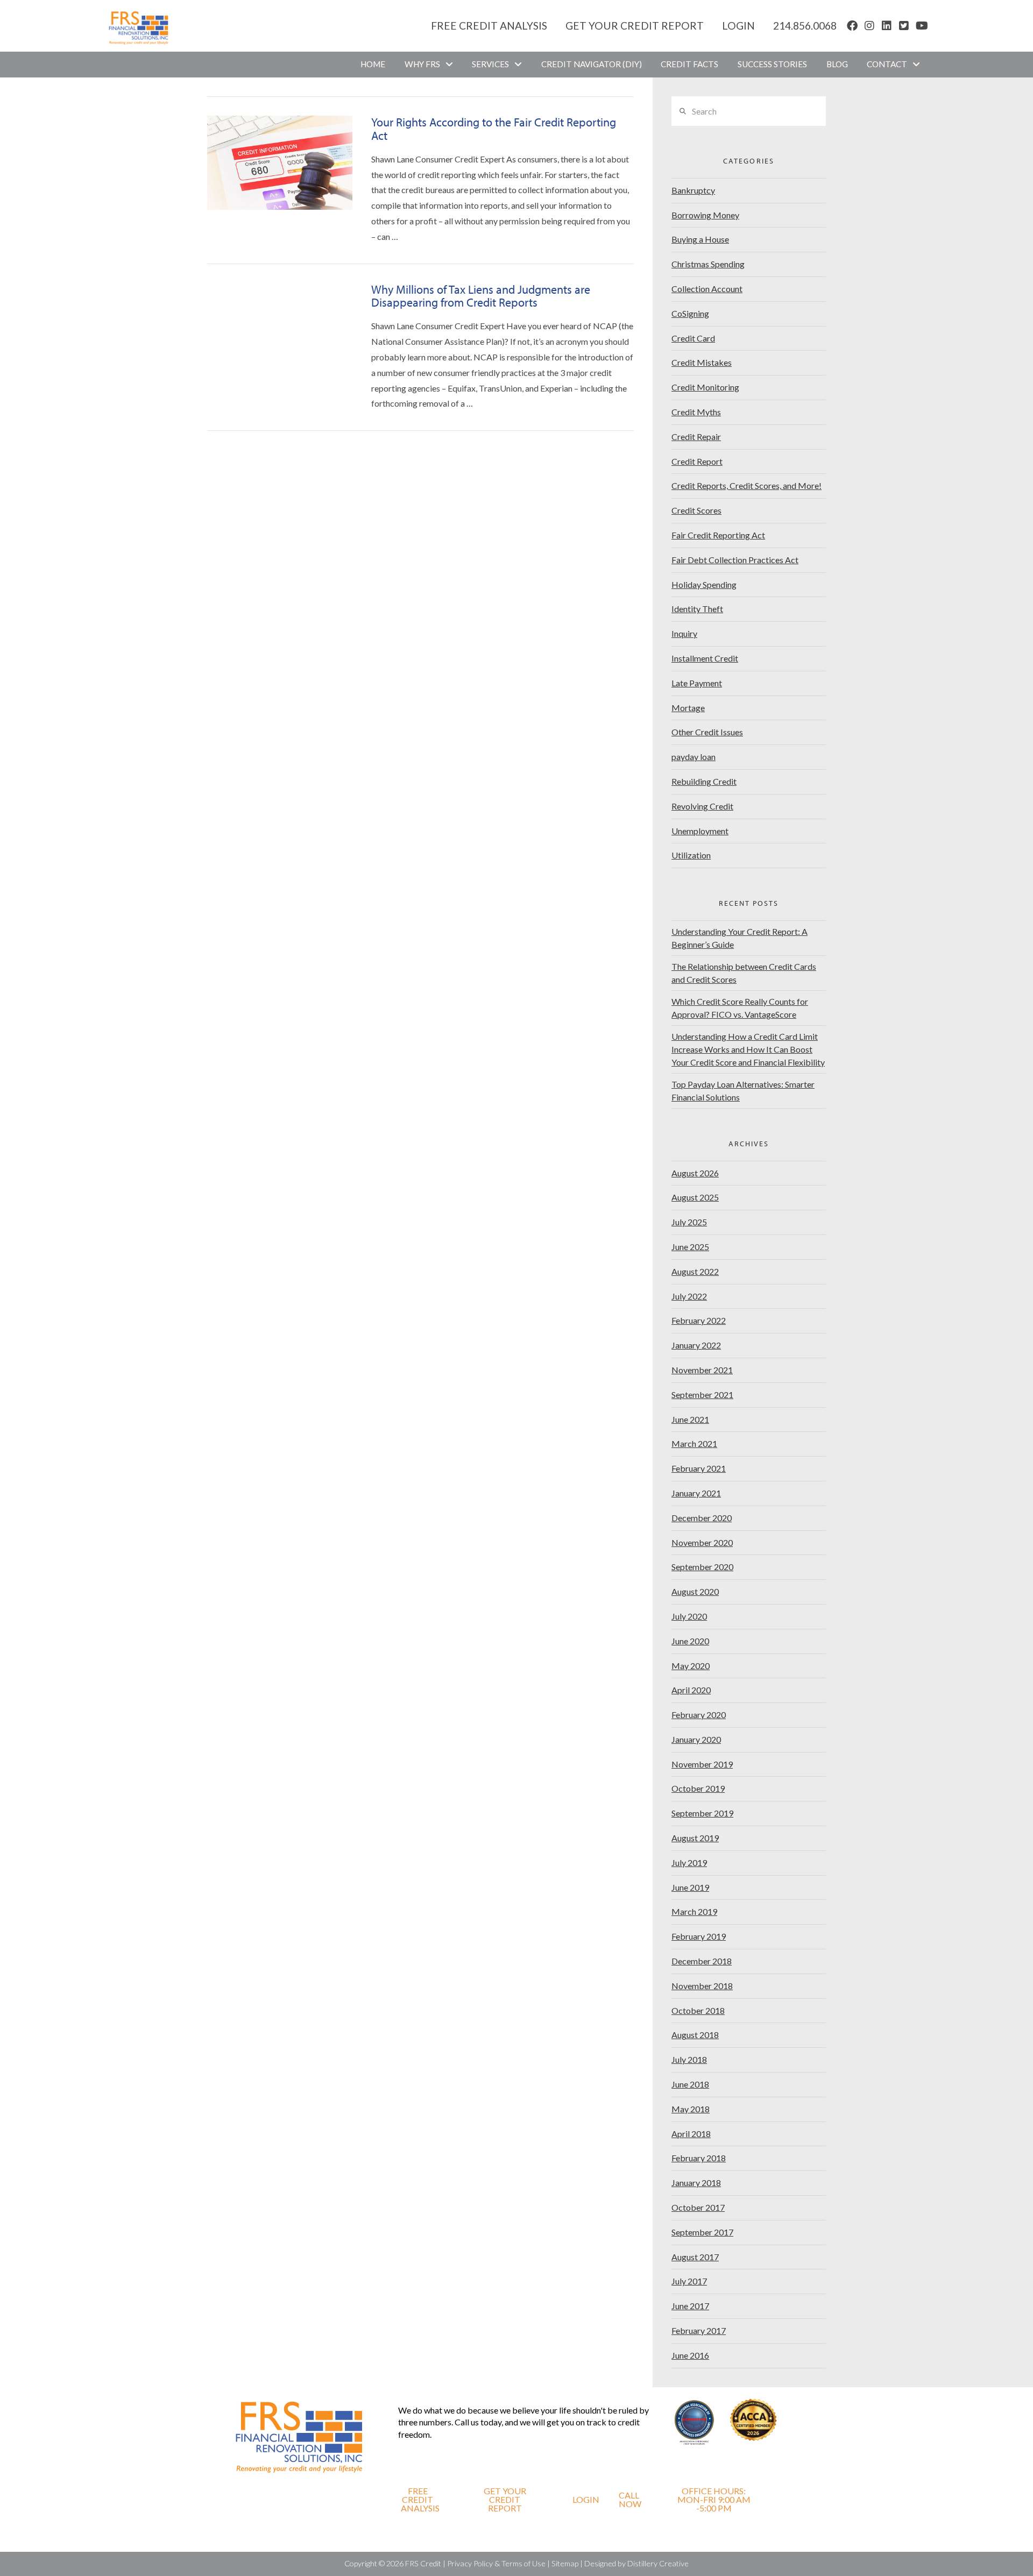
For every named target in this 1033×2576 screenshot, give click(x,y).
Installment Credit (705, 658)
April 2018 (691, 2134)
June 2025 (690, 1247)
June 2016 (690, 2355)
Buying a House (700, 239)
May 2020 (691, 1666)
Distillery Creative (658, 2563)
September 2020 (702, 1567)
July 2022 (689, 1296)
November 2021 (702, 1370)
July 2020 (689, 1616)
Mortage (688, 708)
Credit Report (697, 461)
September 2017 (702, 2232)
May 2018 (691, 2109)
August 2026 (695, 1173)
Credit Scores (696, 510)
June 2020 (690, 1641)
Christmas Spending (708, 264)
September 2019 (702, 1813)
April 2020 (691, 1690)
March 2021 (694, 1443)
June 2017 (690, 2306)
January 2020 (696, 1739)
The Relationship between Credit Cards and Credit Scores (744, 973)
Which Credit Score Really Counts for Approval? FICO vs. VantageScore (740, 1008)
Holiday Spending (704, 584)
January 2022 (696, 1345)
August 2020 (695, 1591)
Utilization (691, 855)
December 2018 (702, 1961)
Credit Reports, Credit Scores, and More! (747, 485)
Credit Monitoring (705, 387)
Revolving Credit (702, 806)
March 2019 (694, 1911)
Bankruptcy (693, 190)
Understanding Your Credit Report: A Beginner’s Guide (740, 938)
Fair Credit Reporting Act (718, 535)
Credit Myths (696, 412)
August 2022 (695, 1271)
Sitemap (565, 2563)
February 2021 (699, 1468)
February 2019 (699, 1936)
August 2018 (695, 2035)
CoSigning (690, 313)
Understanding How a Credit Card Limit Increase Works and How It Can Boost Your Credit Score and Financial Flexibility (748, 1049)
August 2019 (695, 1838)
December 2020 (702, 1518)
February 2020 (699, 1715)
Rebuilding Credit (704, 781)
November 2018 (702, 1986)
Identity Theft (697, 609)
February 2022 (699, 1320)
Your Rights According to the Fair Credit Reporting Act (494, 129)
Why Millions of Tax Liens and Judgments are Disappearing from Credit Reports (481, 296)
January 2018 (696, 2183)
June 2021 (690, 1419)
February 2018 (699, 2158)
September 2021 (702, 1395)
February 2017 (699, 2330)
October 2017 (698, 2207)
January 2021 (696, 1493)
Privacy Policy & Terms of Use (496, 2563)
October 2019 (698, 1788)
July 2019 (689, 1862)
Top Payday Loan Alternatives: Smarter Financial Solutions (743, 1091)
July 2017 (689, 2281)
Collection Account (707, 289)
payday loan (694, 757)
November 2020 (702, 1542)
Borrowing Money (705, 215)
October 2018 (698, 2010)
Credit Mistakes (702, 362)
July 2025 (689, 1222)
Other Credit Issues (707, 732)
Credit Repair (696, 437)
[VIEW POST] (280, 163)
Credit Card (693, 338)
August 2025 (695, 1197)
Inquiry (684, 633)
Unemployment (700, 831)
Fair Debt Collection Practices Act (735, 560)
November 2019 (702, 1764)
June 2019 (690, 1887)
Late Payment (697, 683)
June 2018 (690, 2084)
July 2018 (689, 2059)
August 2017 (695, 2257)
